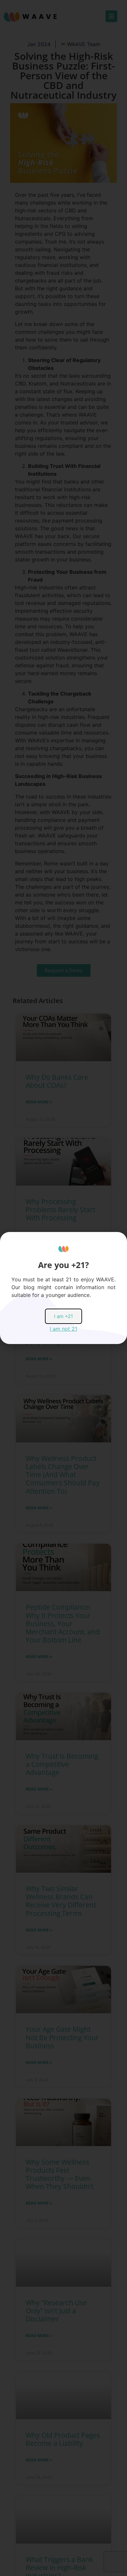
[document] (63, 1288)
